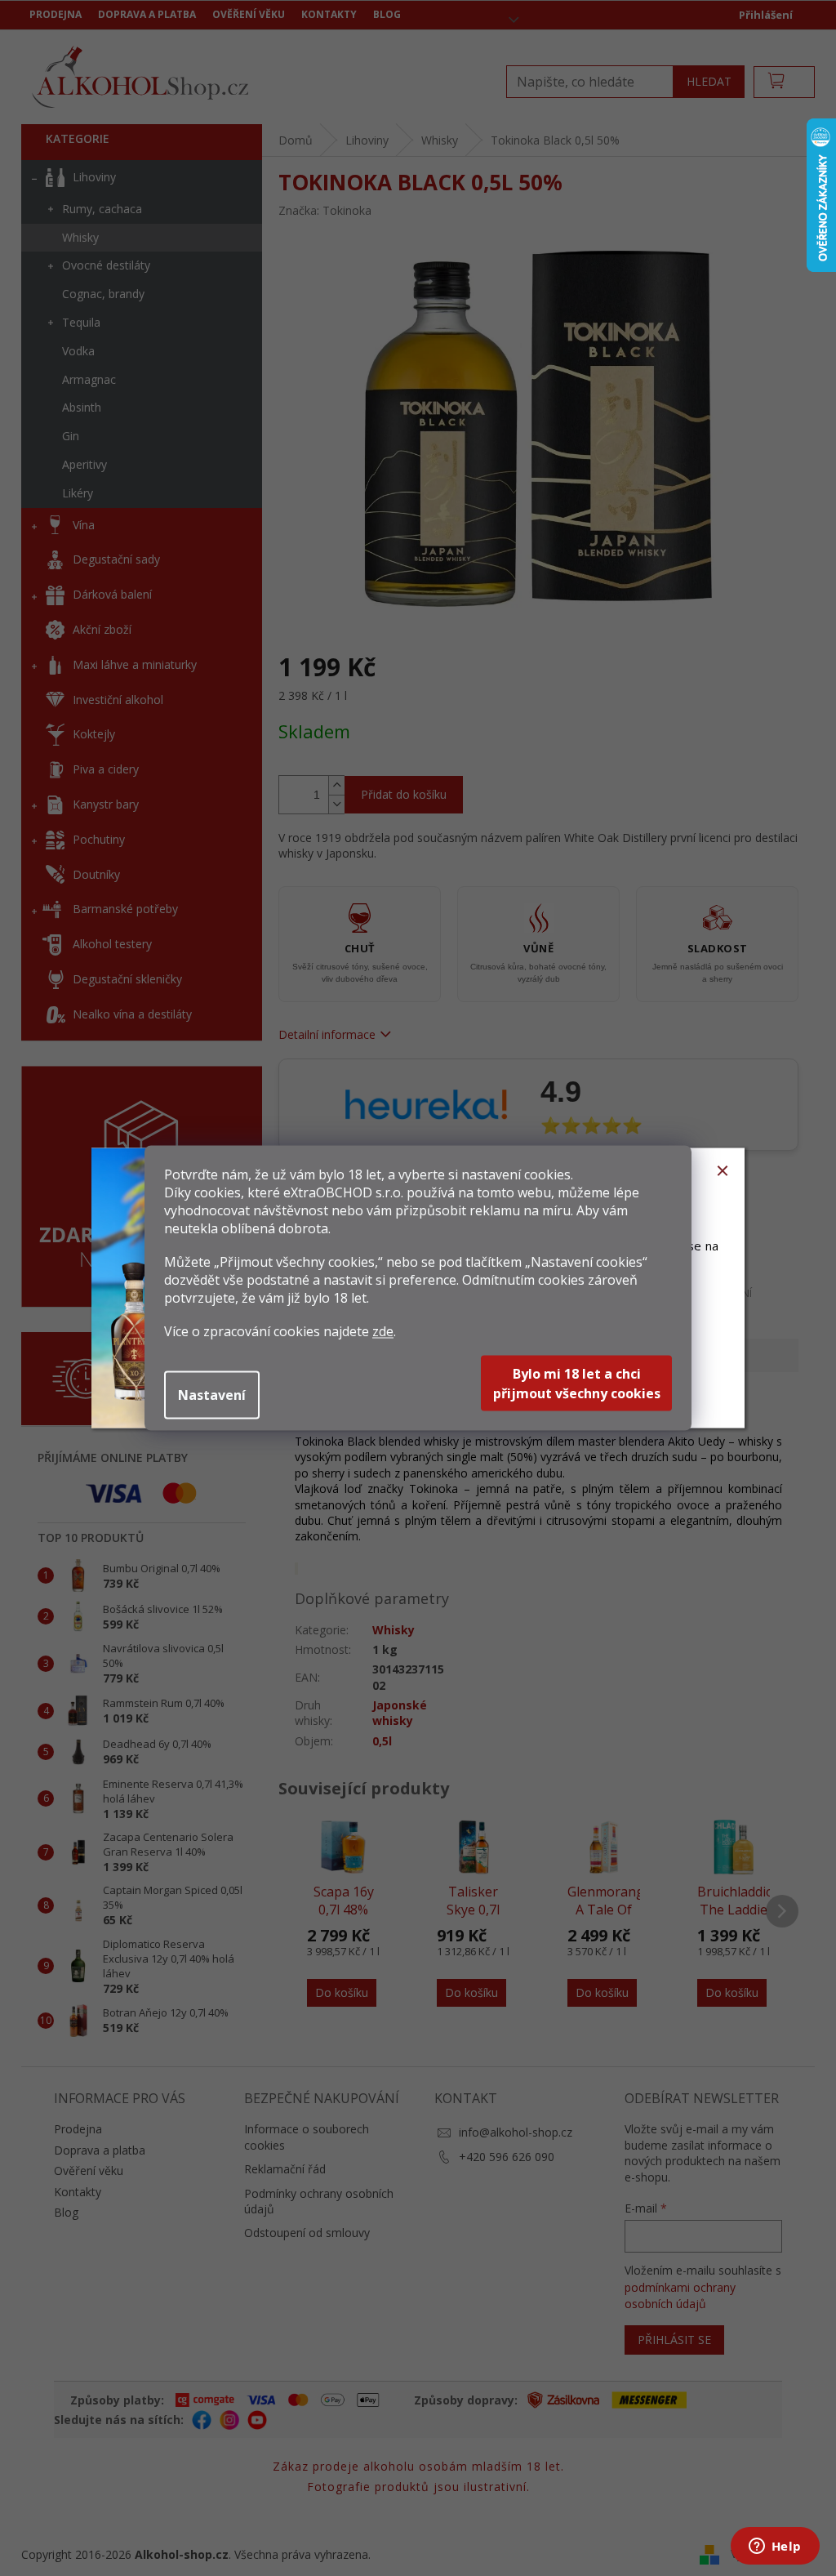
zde (383, 1331)
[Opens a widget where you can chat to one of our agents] (775, 2547)
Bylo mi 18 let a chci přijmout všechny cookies (577, 1384)
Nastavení (212, 1395)
